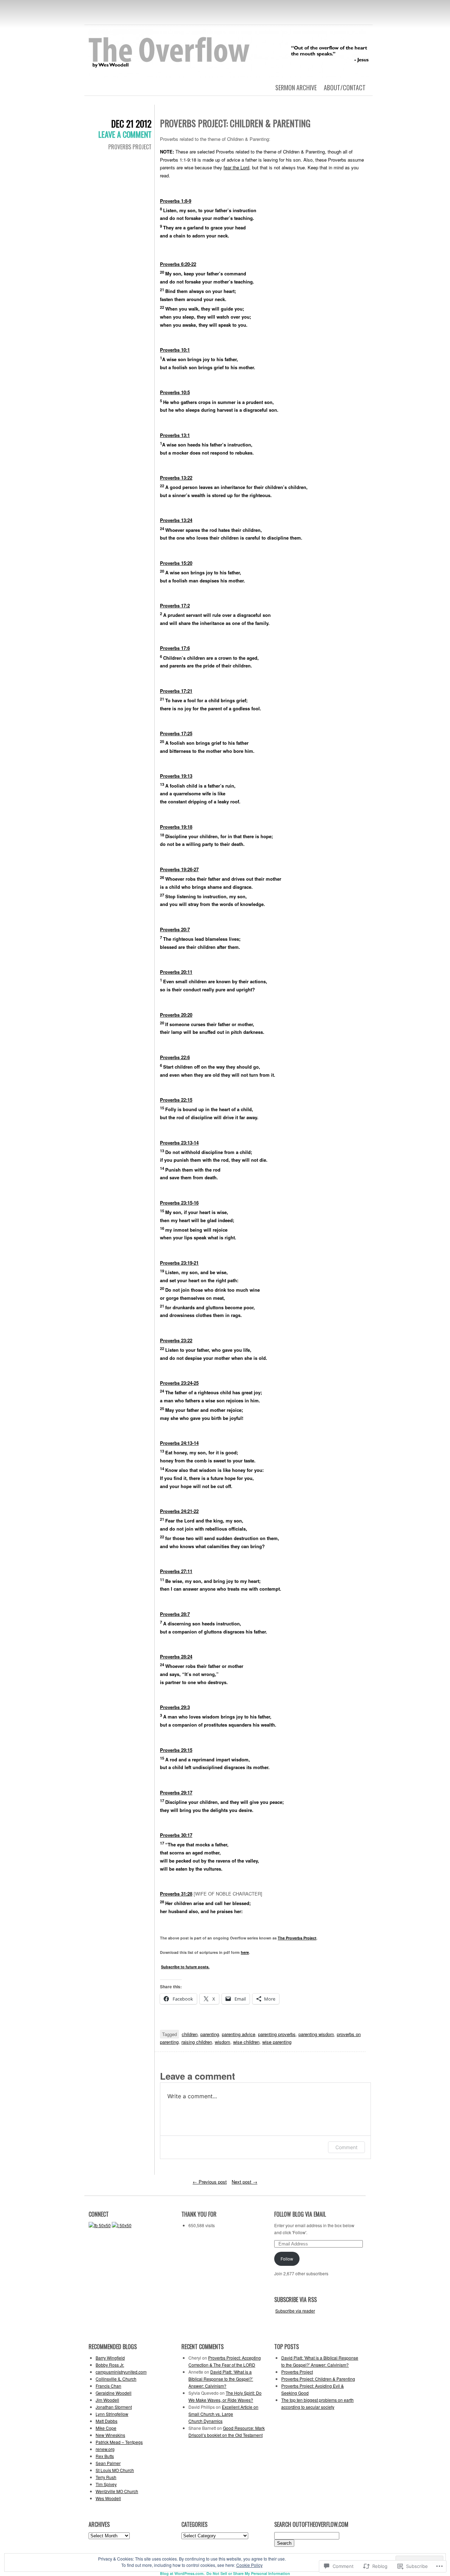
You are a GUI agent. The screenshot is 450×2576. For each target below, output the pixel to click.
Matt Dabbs (107, 2421)
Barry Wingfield (110, 2358)
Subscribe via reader (295, 2311)
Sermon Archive (296, 87)
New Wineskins (110, 2435)
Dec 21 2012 (131, 123)
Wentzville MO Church (117, 2491)
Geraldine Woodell (114, 2393)
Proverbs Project (130, 147)
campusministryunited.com (121, 2372)
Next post (245, 2182)
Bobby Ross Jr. (110, 2365)
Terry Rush (106, 2477)
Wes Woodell (108, 2498)
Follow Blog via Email (300, 2214)
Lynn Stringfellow (112, 2414)
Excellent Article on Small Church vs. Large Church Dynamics (223, 2414)
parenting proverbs (277, 2034)
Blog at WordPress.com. (182, 2573)
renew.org (105, 2449)
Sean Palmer (108, 2463)
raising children (197, 2042)
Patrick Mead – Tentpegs (119, 2442)
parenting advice (239, 2034)
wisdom (223, 2042)
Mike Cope (106, 2428)
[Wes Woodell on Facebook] (100, 2225)
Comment (346, 2147)
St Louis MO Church (115, 2470)
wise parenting (277, 2042)
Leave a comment (125, 134)
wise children (246, 2042)
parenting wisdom (316, 2034)
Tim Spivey (106, 2484)
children (190, 2034)
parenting (210, 2034)
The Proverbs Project (297, 1938)
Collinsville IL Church (116, 2379)
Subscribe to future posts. (185, 1967)
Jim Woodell (107, 2400)
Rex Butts (105, 2456)
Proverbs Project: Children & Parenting (318, 2379)
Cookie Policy (249, 2565)
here (245, 1952)
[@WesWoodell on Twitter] (122, 2225)
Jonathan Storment (114, 2407)
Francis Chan (108, 2386)
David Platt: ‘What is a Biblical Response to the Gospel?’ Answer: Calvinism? (221, 2379)
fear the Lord (236, 167)
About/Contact (345, 87)
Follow (287, 2259)
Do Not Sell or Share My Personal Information (248, 2573)
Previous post (210, 2182)
